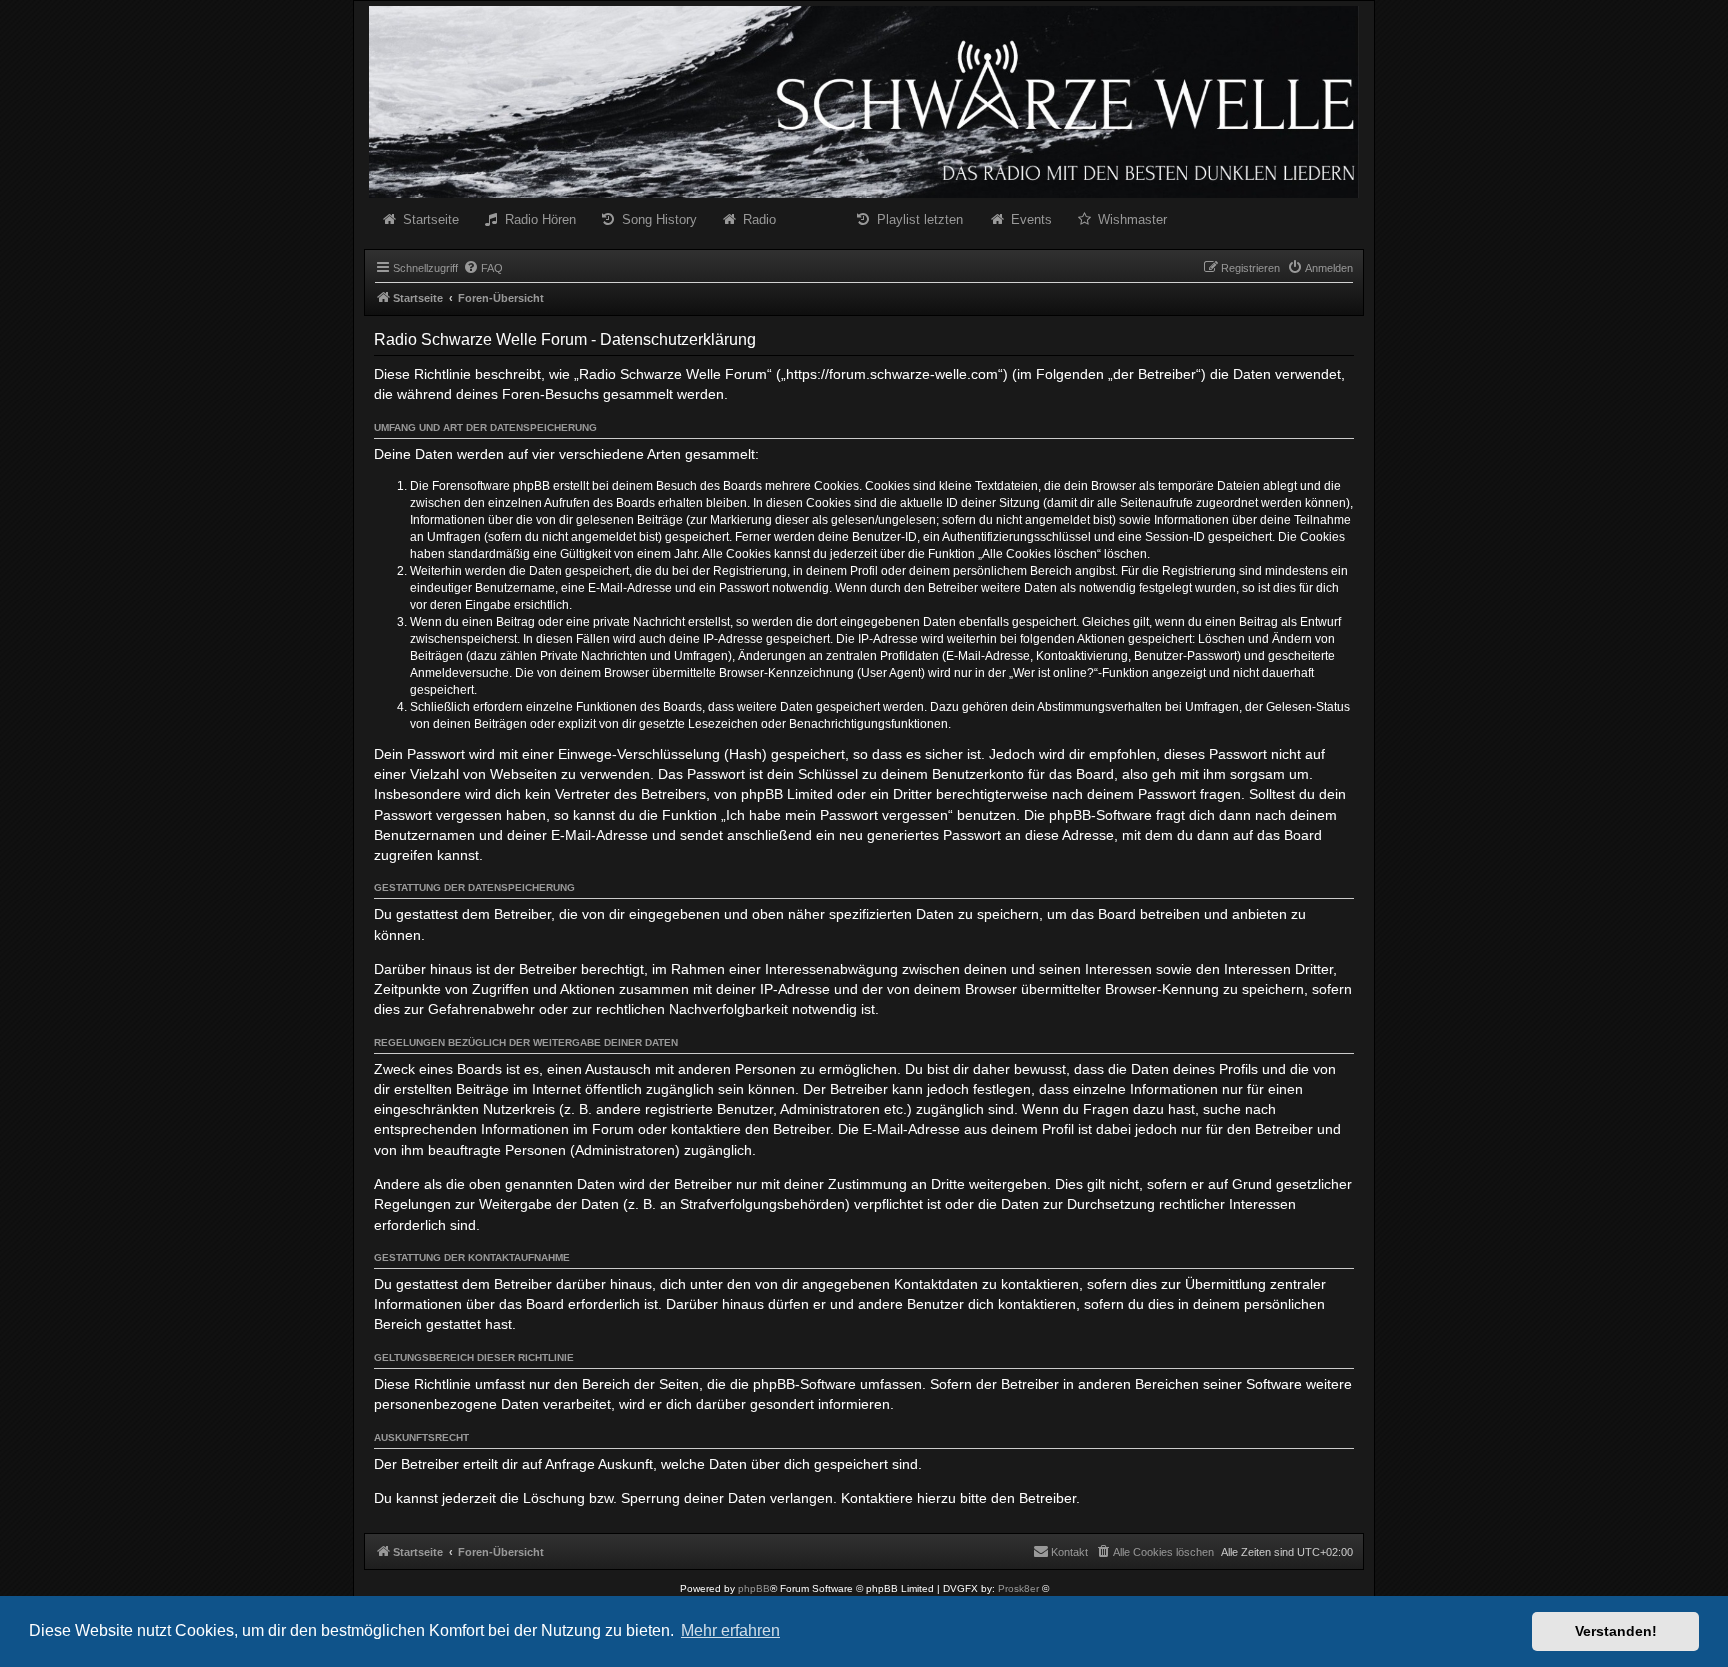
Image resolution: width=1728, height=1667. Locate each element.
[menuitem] (483, 268)
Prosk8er (1018, 1588)
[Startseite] (864, 102)
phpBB (754, 1588)
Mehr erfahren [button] (730, 1630)
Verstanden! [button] (1616, 1631)
